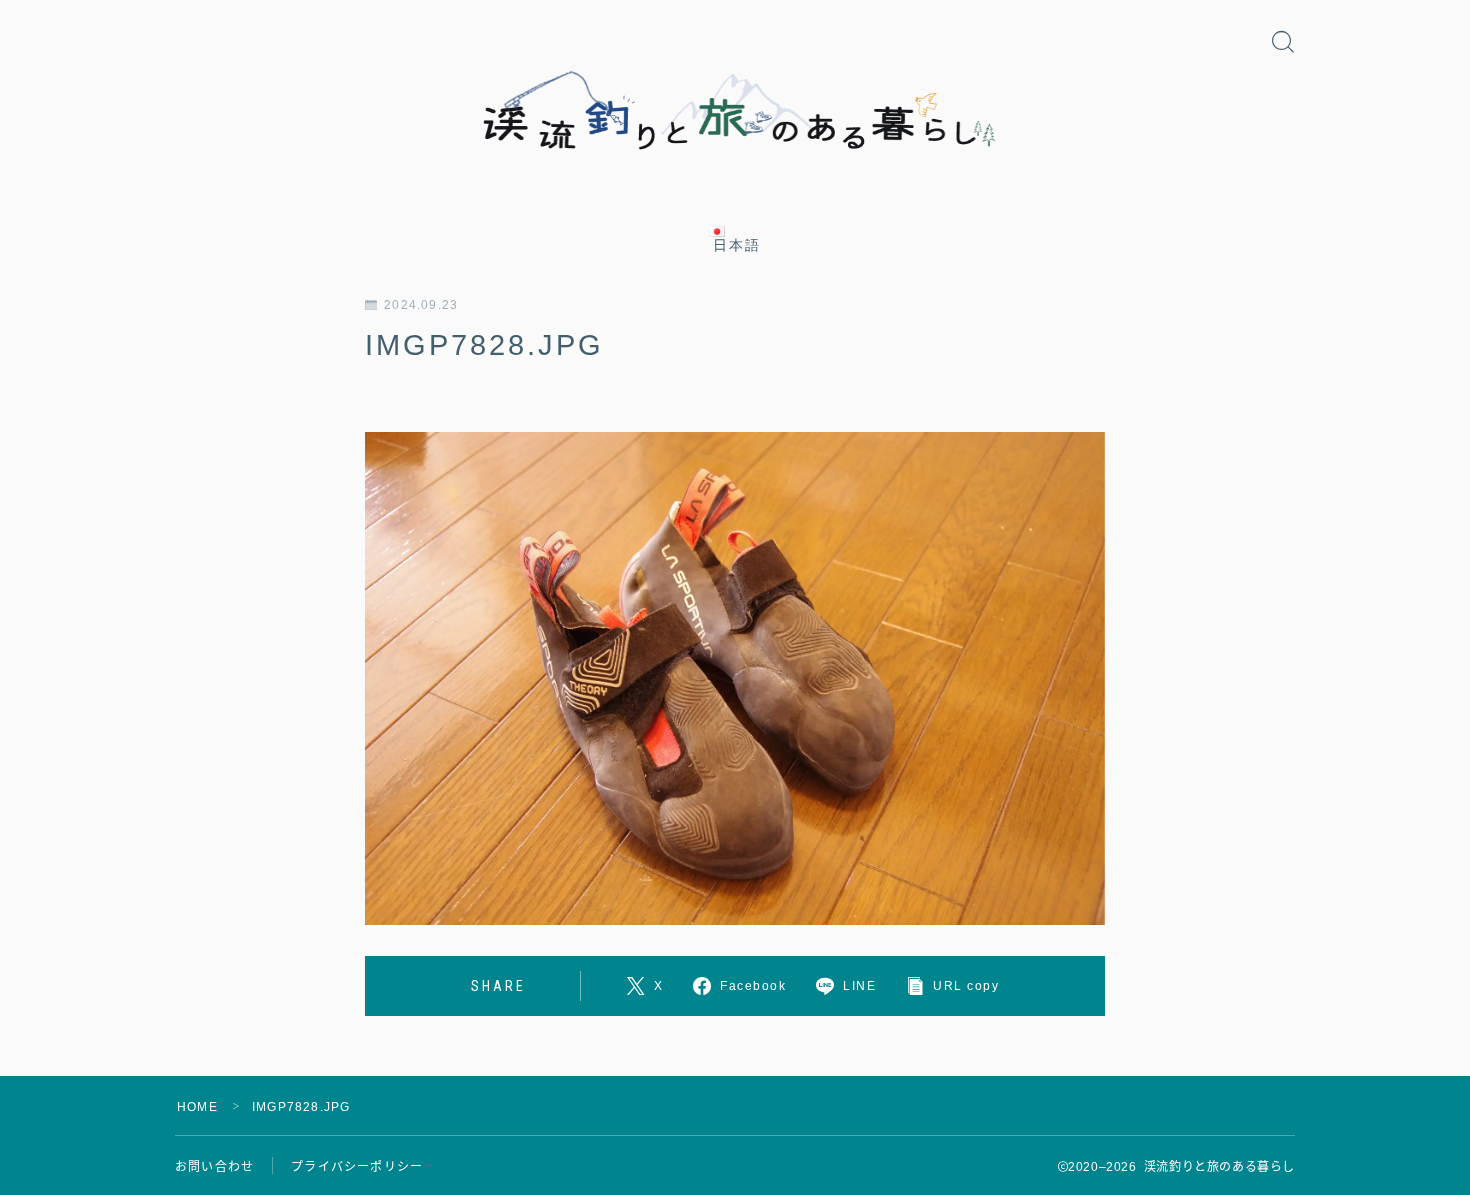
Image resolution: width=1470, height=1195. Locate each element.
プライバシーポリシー (357, 1167)
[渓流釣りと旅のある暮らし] (735, 111)
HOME (197, 1107)
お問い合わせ (214, 1167)
